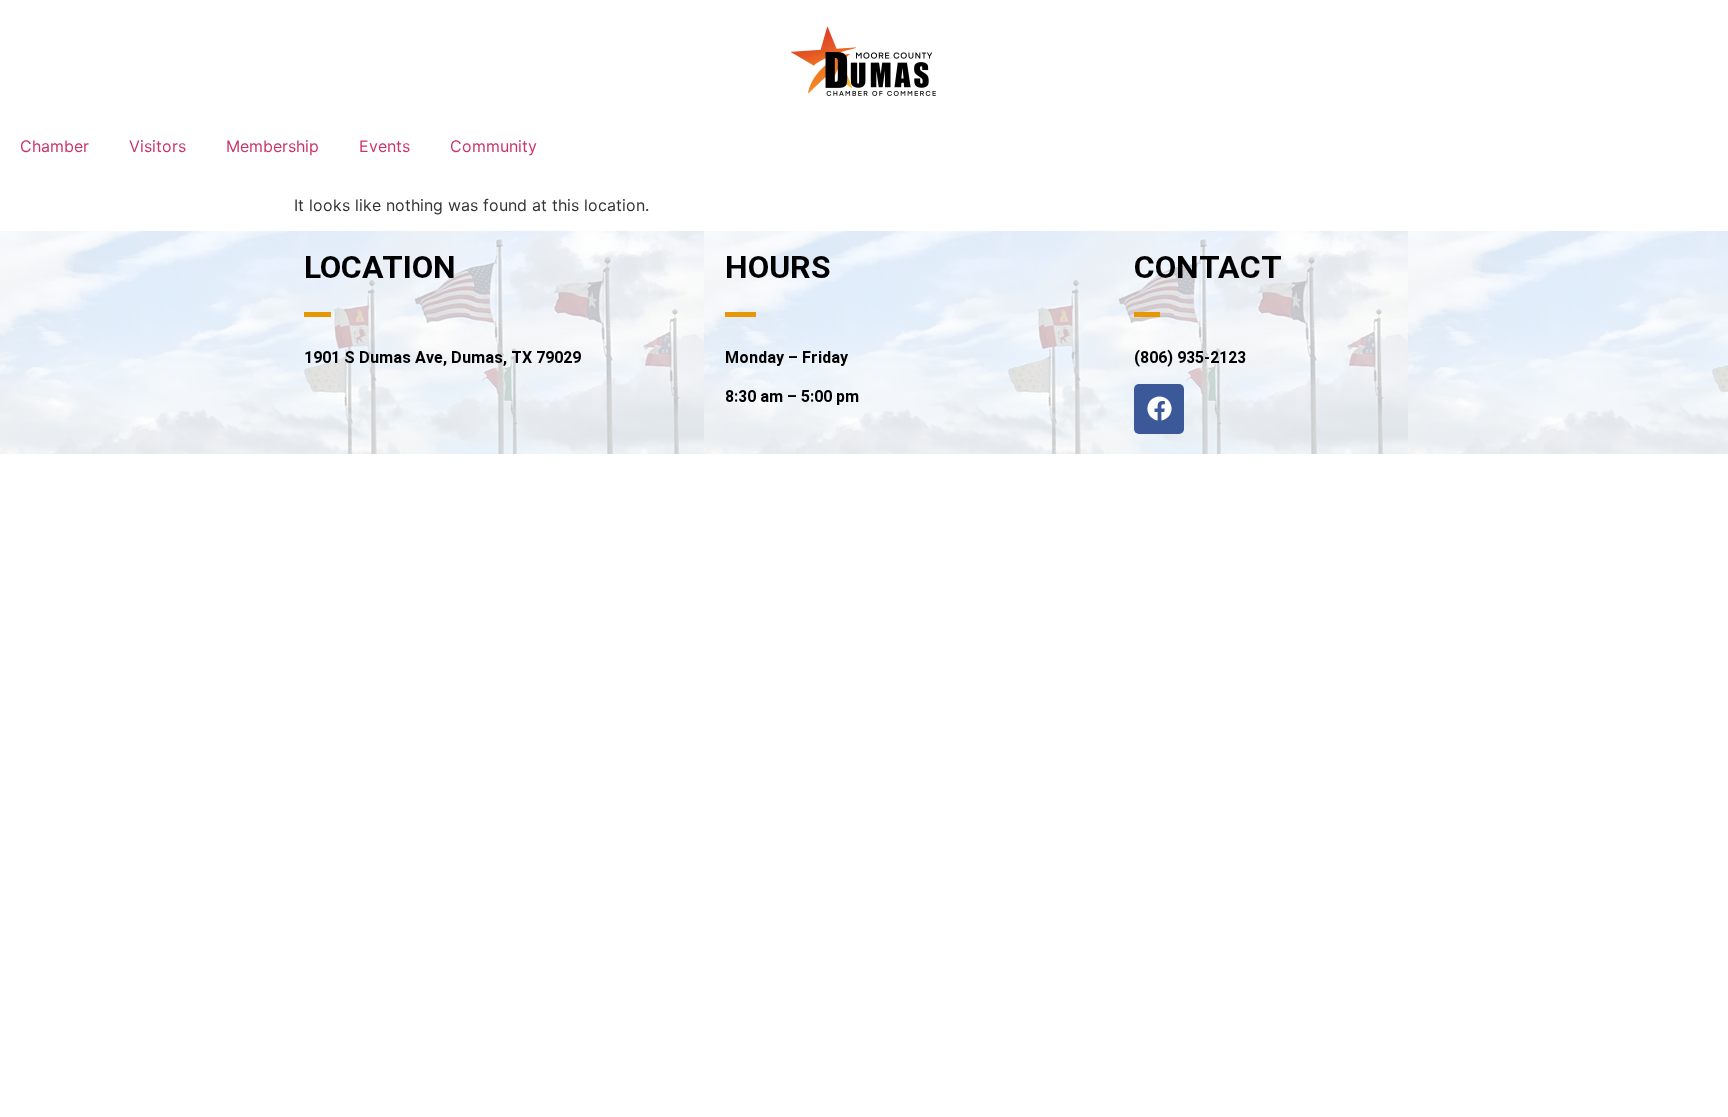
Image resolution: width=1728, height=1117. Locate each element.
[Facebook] (1159, 409)
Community (493, 146)
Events (384, 146)
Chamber (54, 146)
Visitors (157, 146)
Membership (272, 146)
